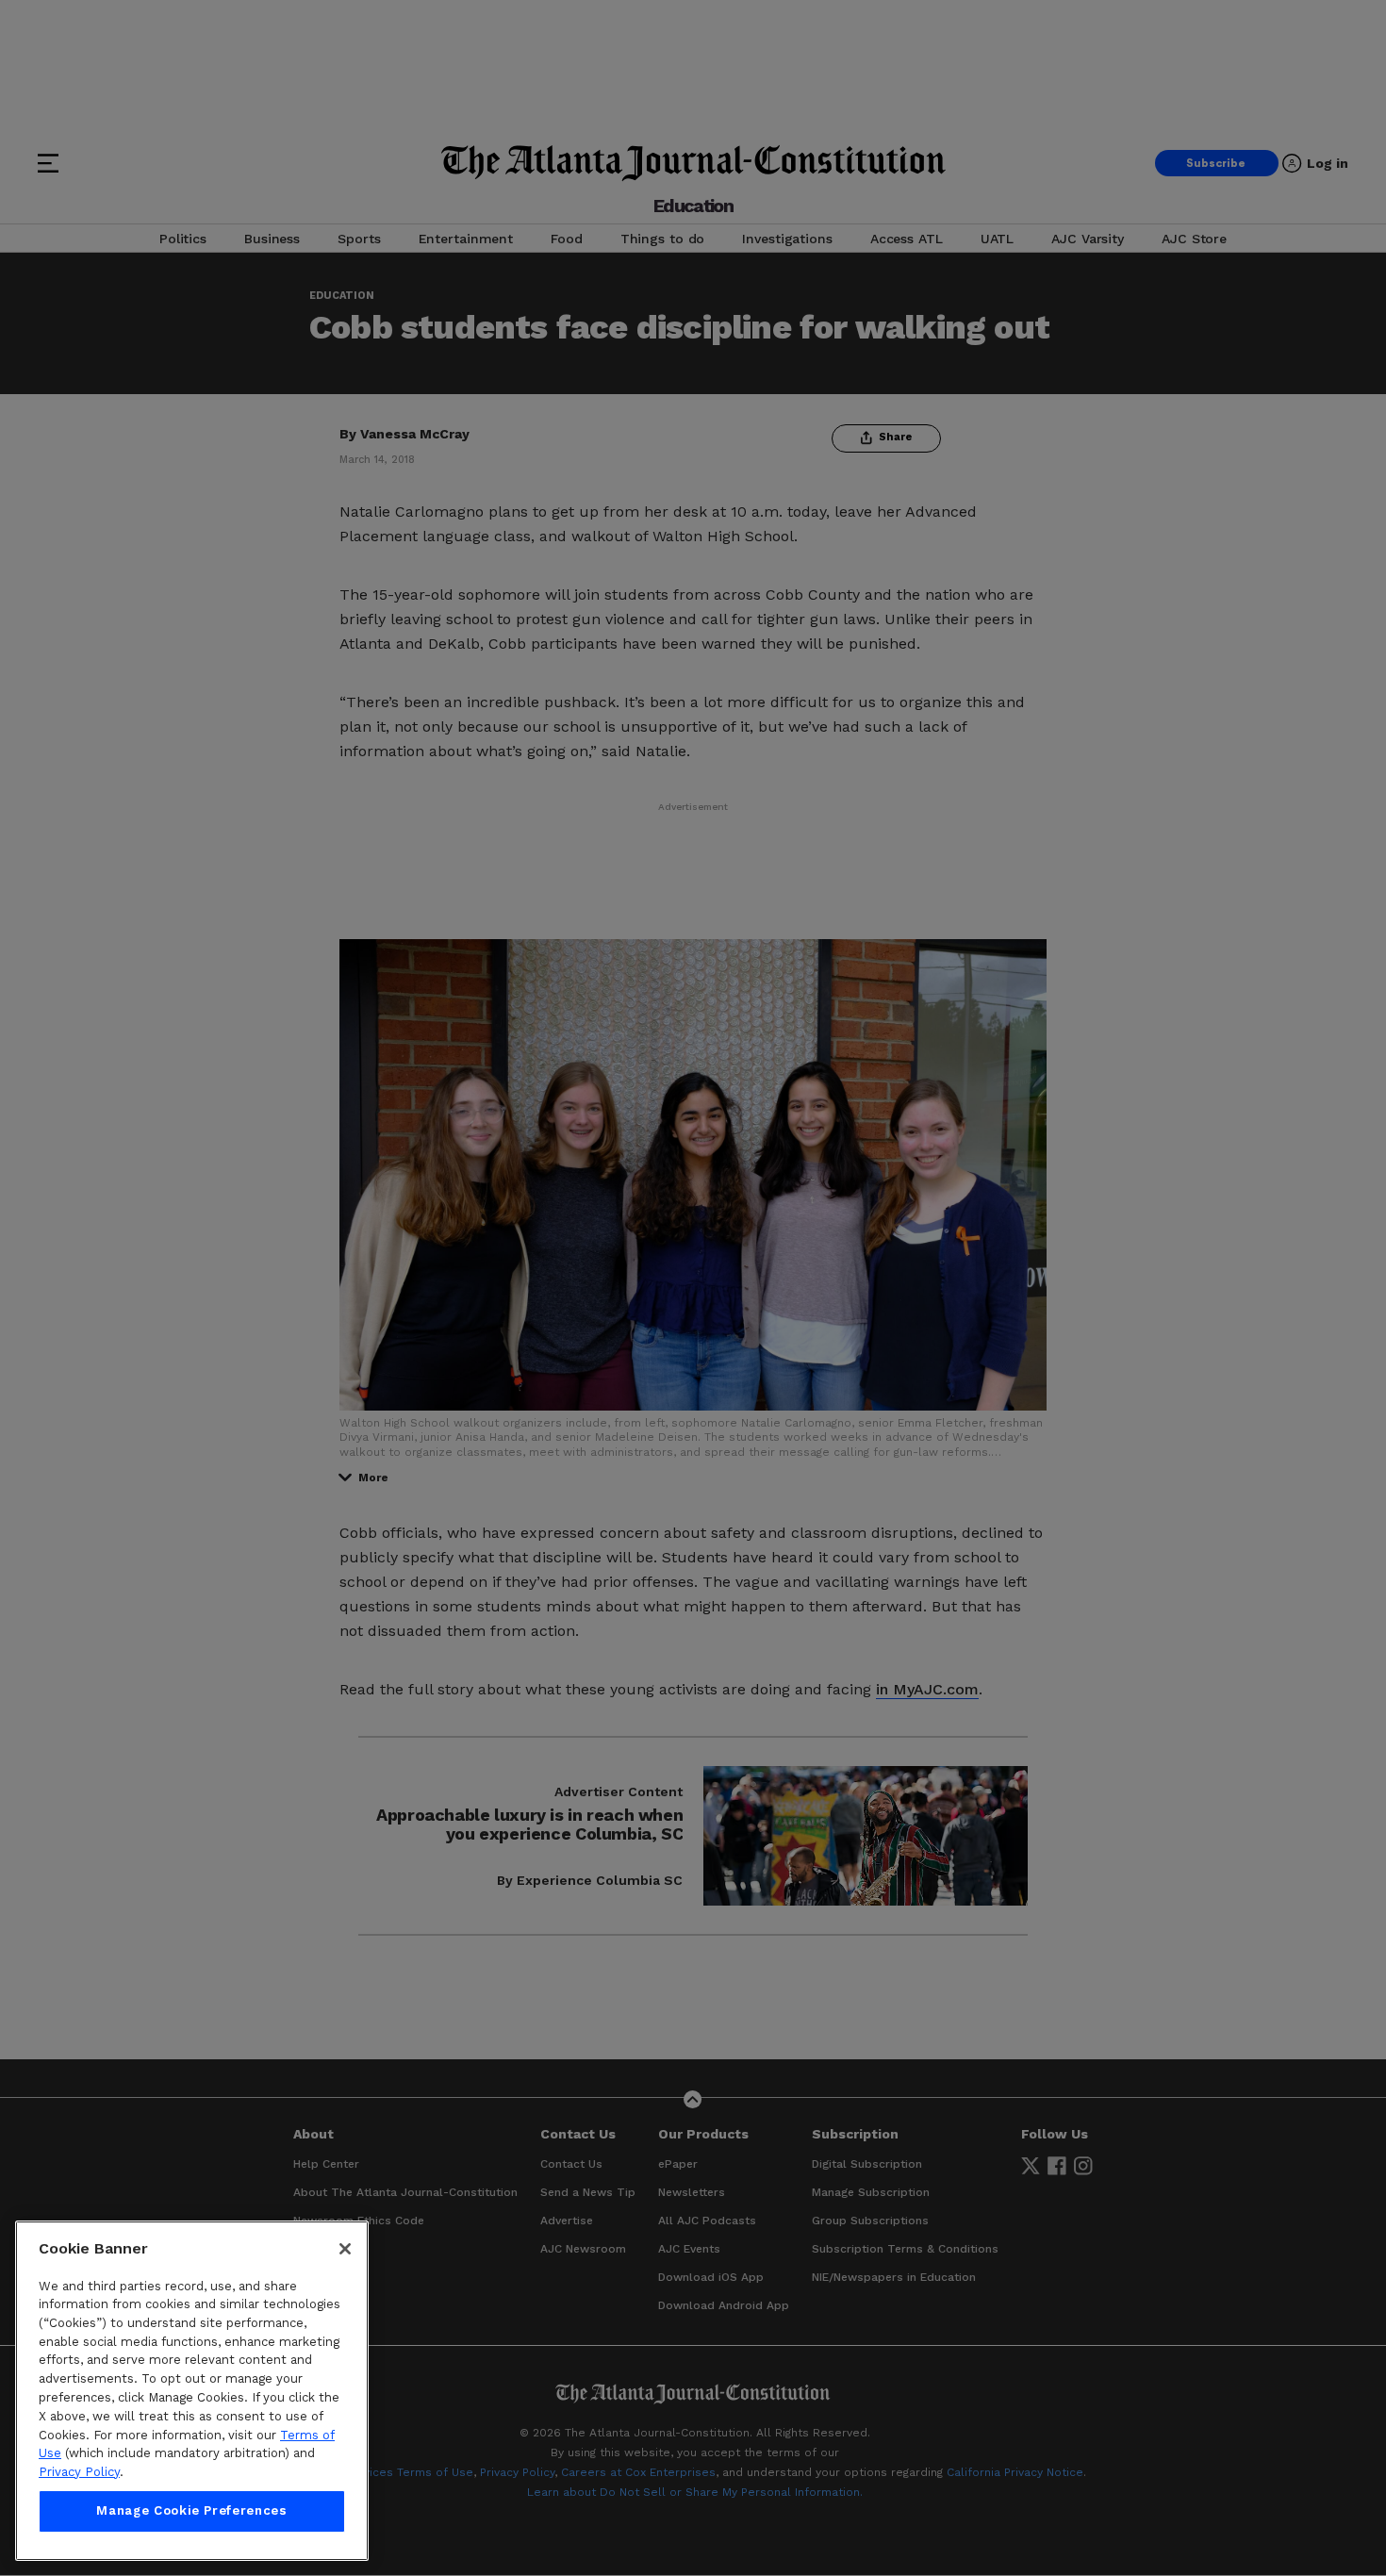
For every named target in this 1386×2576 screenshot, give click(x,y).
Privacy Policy (79, 2472)
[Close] (345, 2249)
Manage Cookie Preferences (191, 2511)
